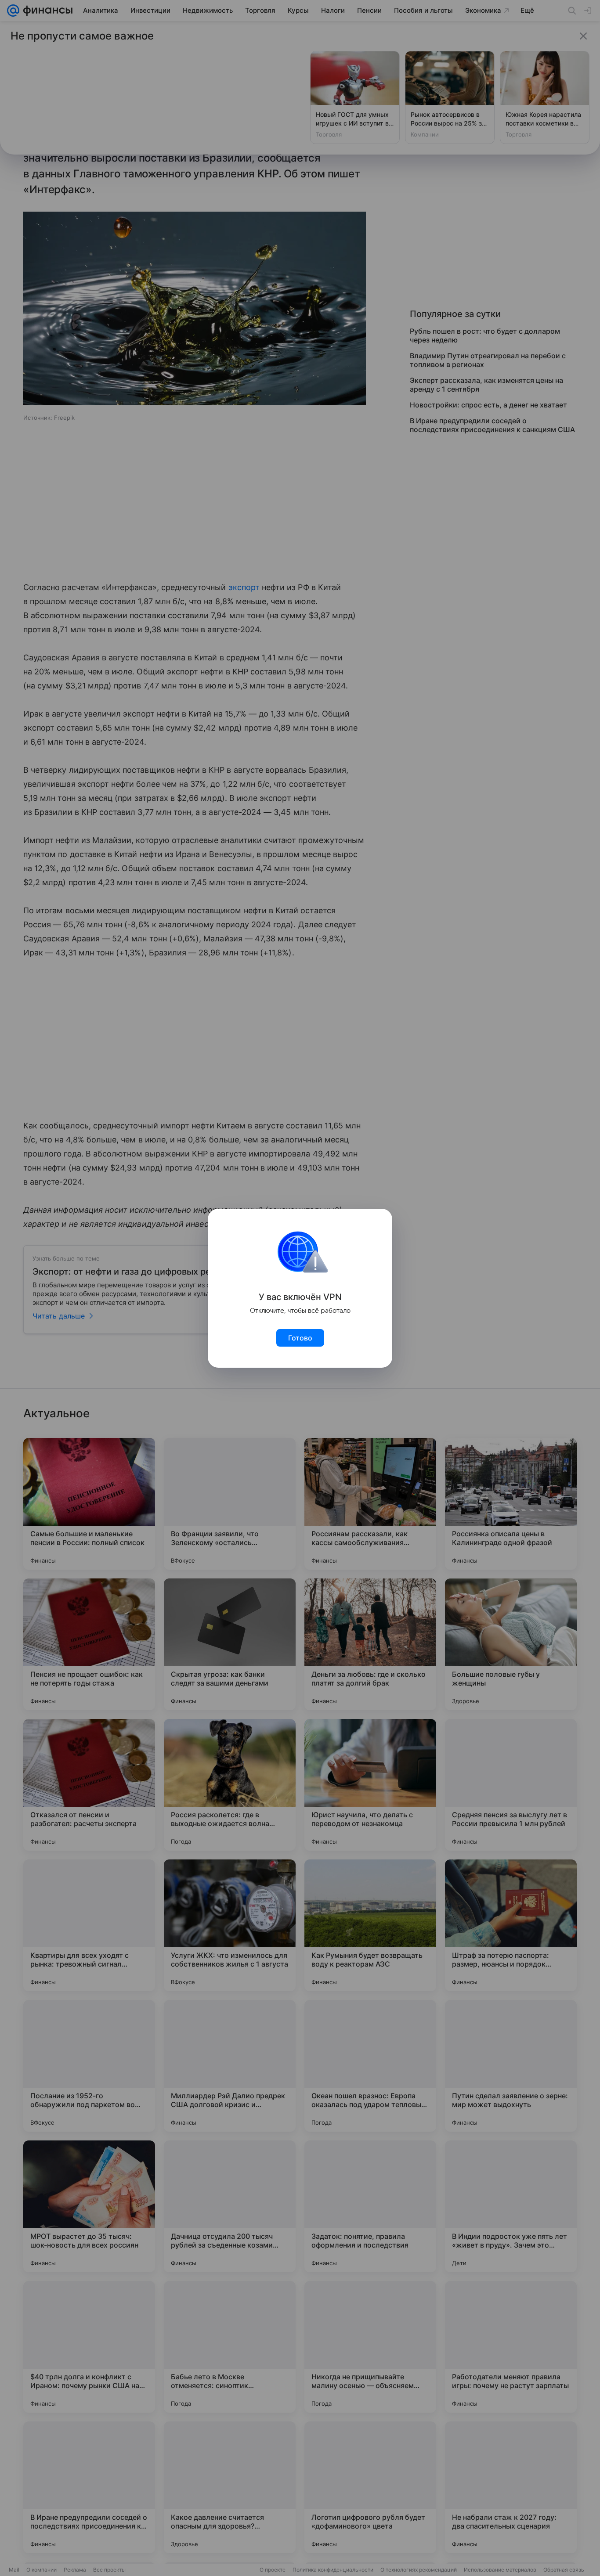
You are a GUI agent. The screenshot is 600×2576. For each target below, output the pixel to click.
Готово (300, 1338)
